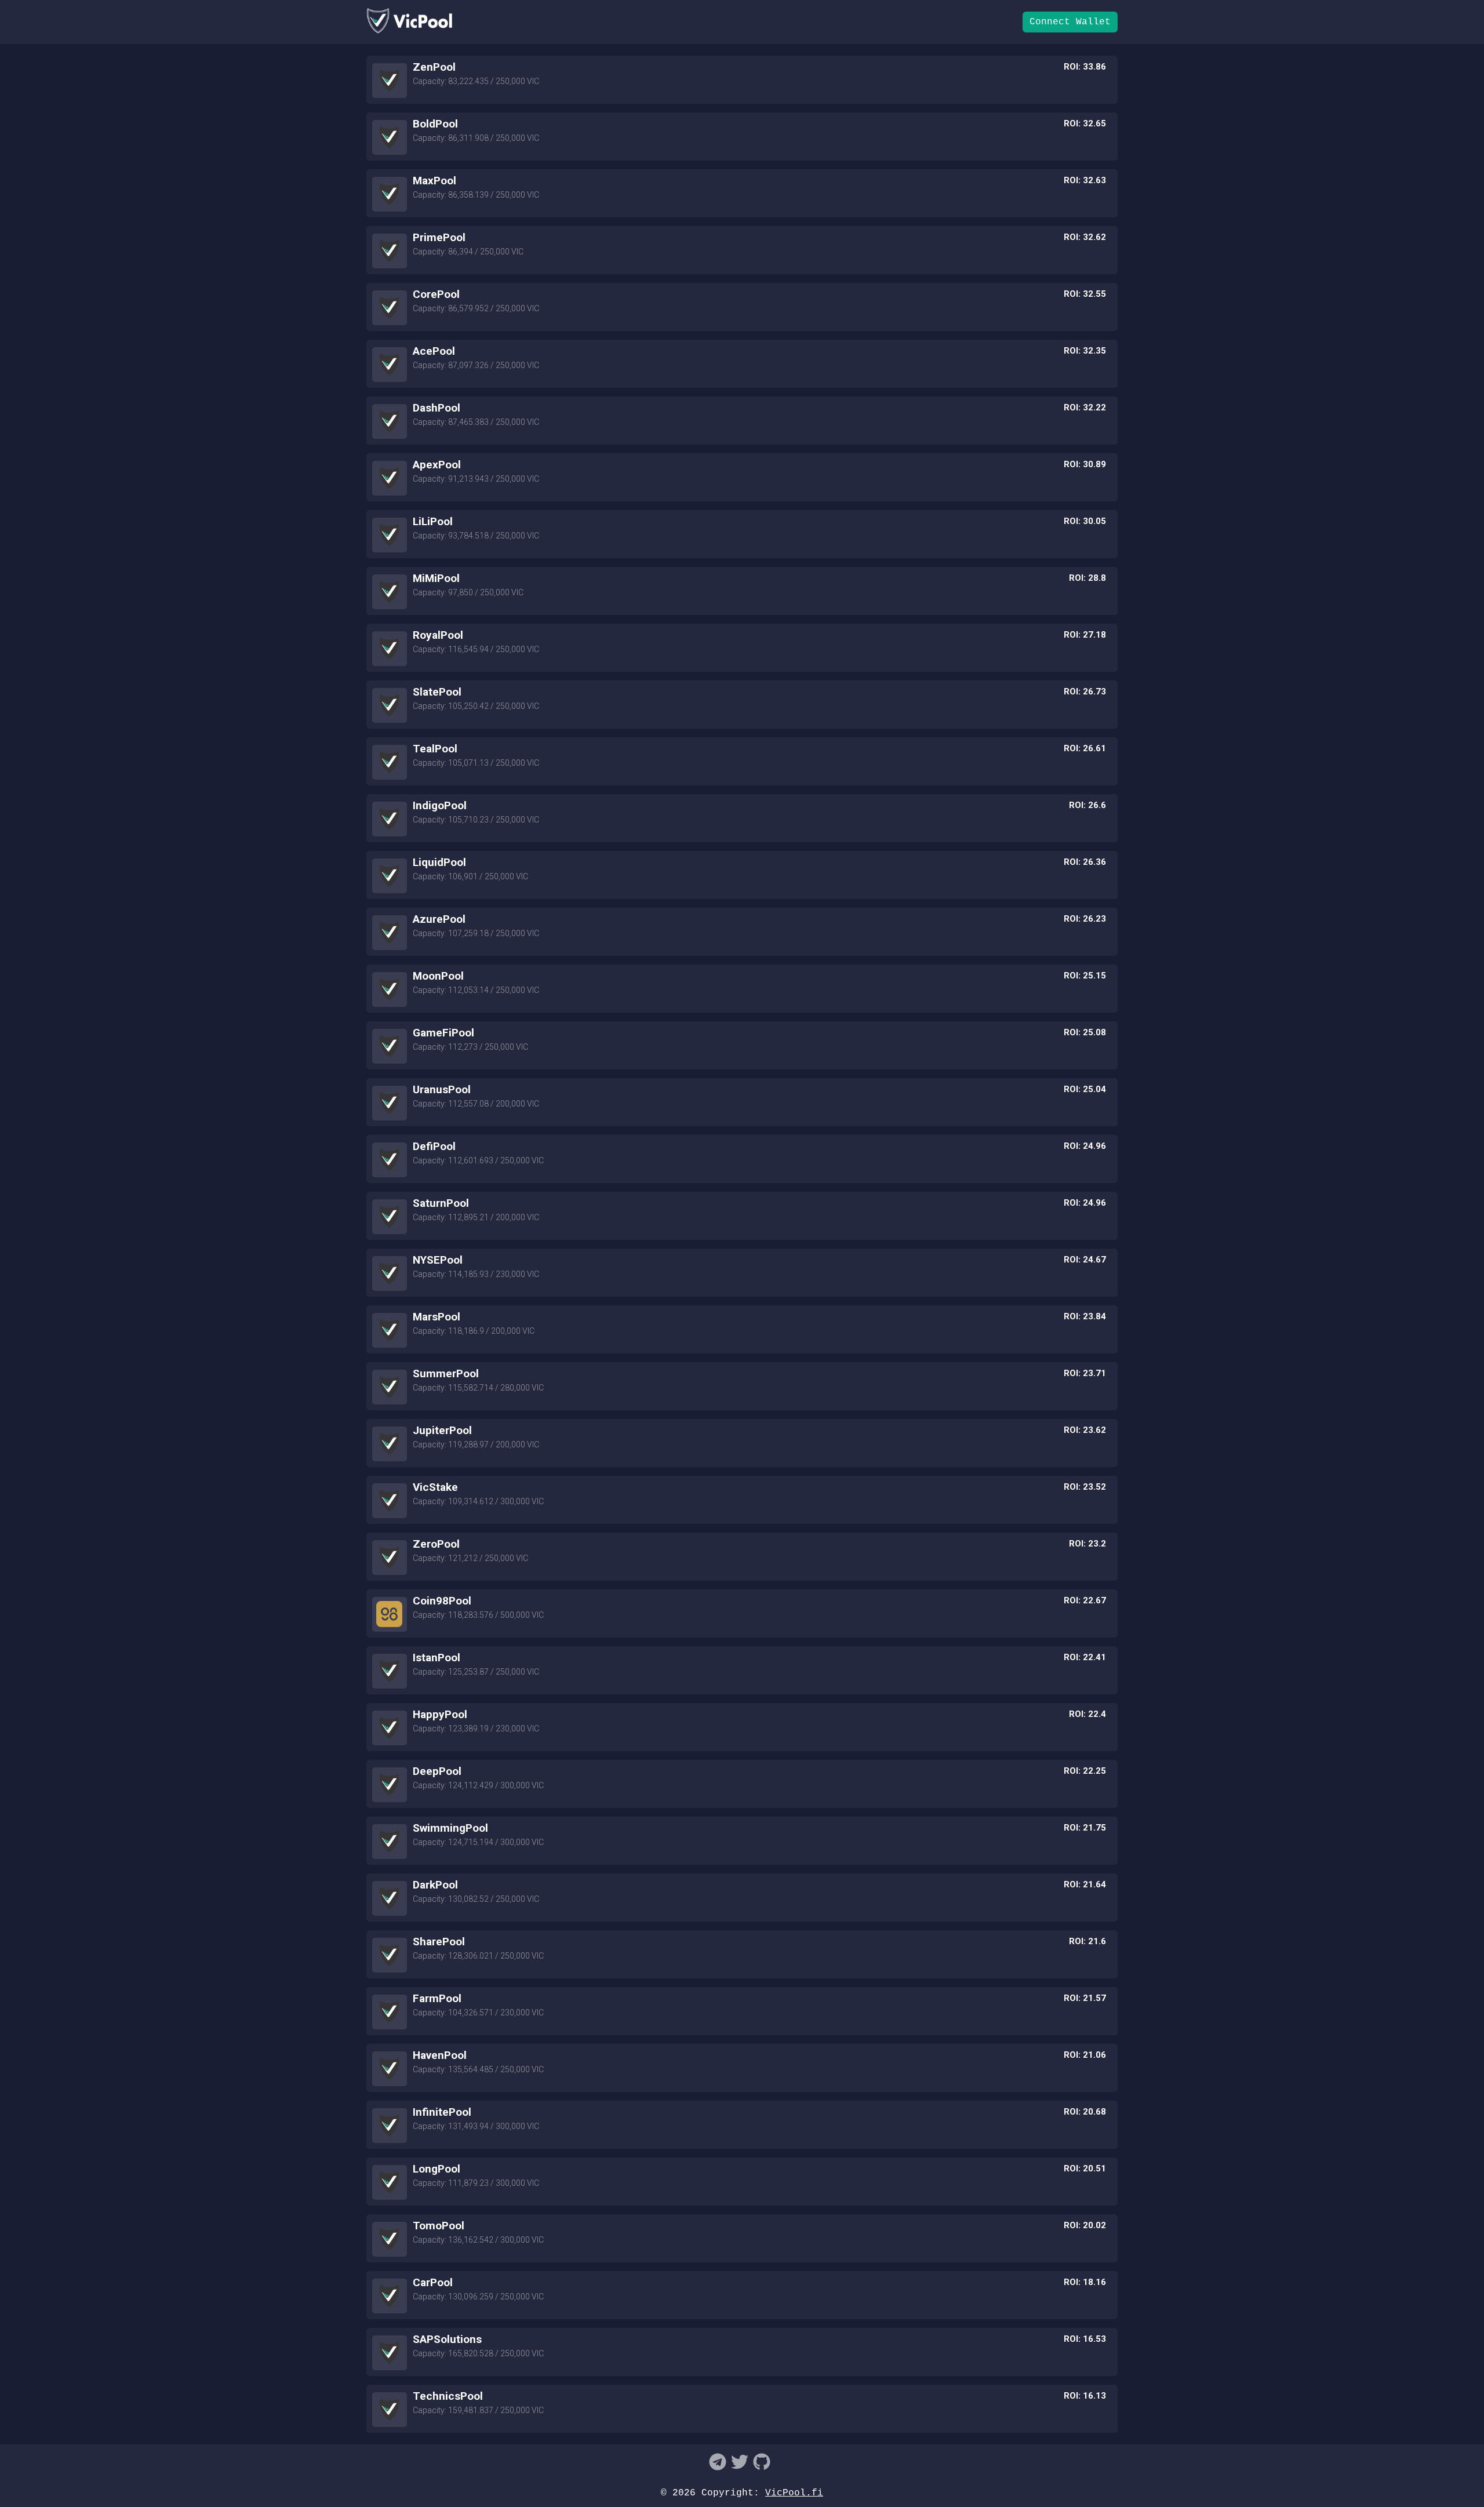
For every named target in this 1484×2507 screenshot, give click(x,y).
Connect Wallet (1070, 22)
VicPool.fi (794, 2493)
